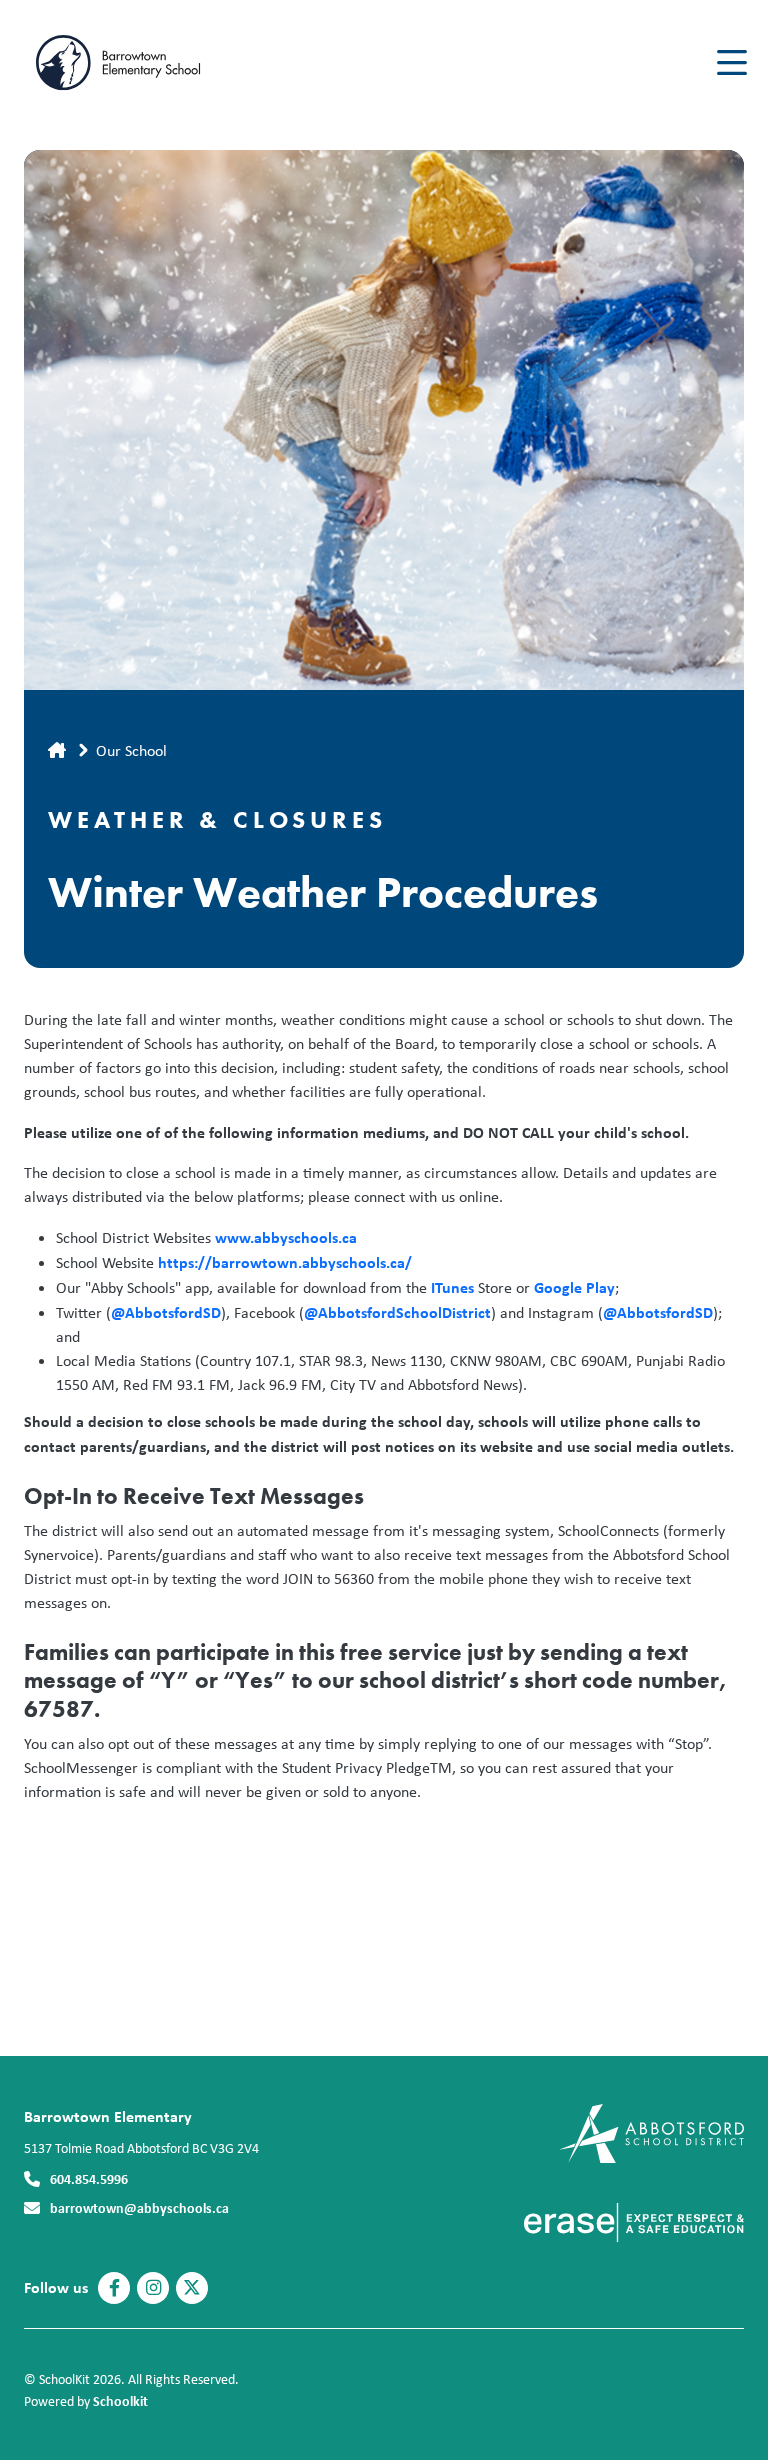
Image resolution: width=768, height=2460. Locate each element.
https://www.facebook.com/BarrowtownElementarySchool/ (114, 2288)
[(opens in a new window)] (651, 2131)
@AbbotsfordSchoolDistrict (397, 1312)
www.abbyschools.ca (286, 1237)
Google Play (574, 1287)
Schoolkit (120, 2400)
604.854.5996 (89, 2178)
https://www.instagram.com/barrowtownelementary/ (153, 2288)
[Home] (144, 63)
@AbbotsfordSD (166, 1312)
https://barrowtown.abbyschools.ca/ (285, 1262)
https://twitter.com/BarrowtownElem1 (192, 2288)
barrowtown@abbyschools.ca (139, 2207)
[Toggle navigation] (730, 63)
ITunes (450, 1287)
